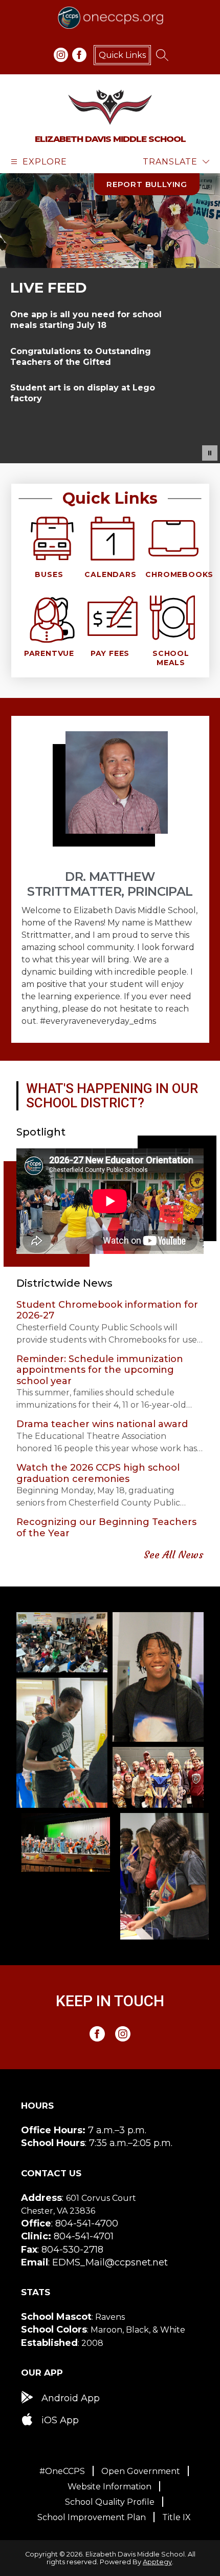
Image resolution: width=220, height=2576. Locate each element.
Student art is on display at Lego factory (83, 393)
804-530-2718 (72, 2250)
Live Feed (49, 287)
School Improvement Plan (92, 2517)
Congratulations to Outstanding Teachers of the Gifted (81, 357)
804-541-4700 (87, 2223)
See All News (174, 1554)
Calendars (110, 574)
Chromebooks (179, 574)
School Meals (171, 658)
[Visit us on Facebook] (79, 55)
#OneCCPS (62, 2471)
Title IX (177, 2517)
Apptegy (157, 2562)
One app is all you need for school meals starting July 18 (86, 320)
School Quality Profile (110, 2502)
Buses (49, 574)
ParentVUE (49, 653)
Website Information (109, 2487)
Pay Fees (110, 653)
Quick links (122, 55)
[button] (210, 453)
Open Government (141, 2471)
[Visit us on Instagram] (61, 55)
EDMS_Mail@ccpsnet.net (110, 2262)
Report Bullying (147, 184)
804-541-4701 (84, 2236)
